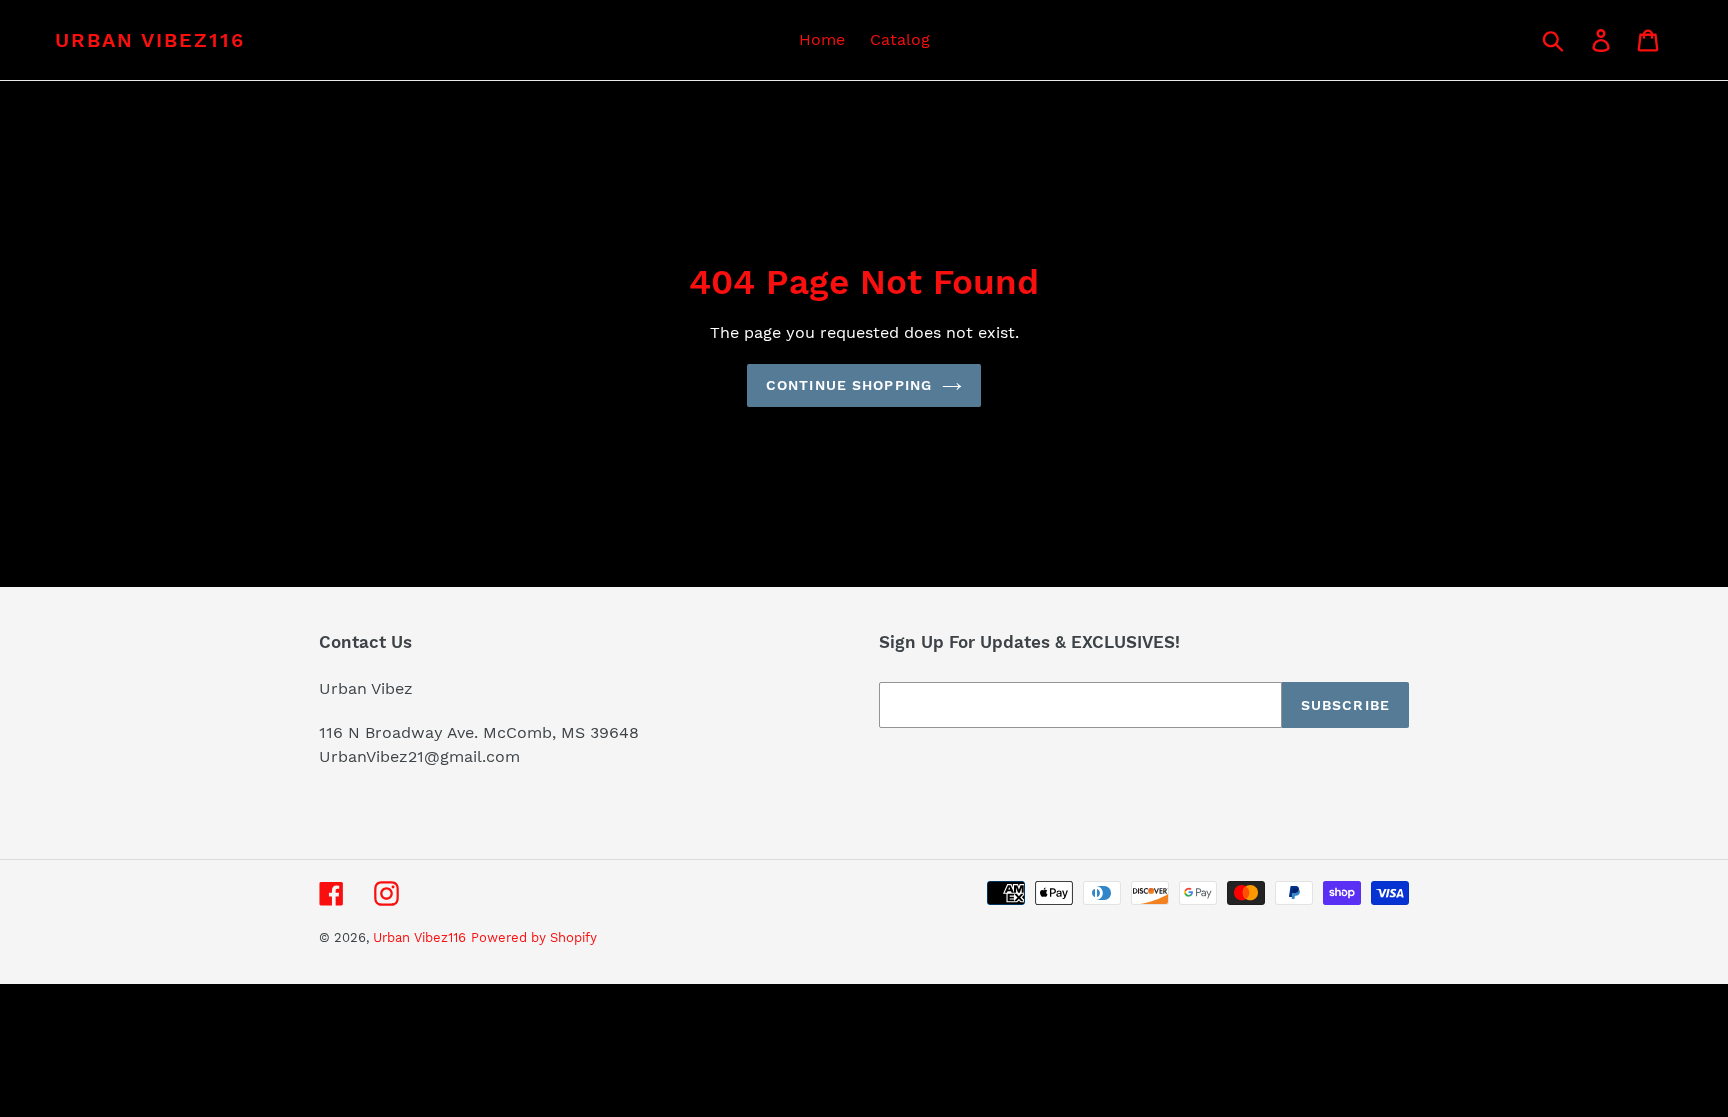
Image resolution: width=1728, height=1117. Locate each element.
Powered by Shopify (534, 937)
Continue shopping (849, 385)
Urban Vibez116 (150, 40)
